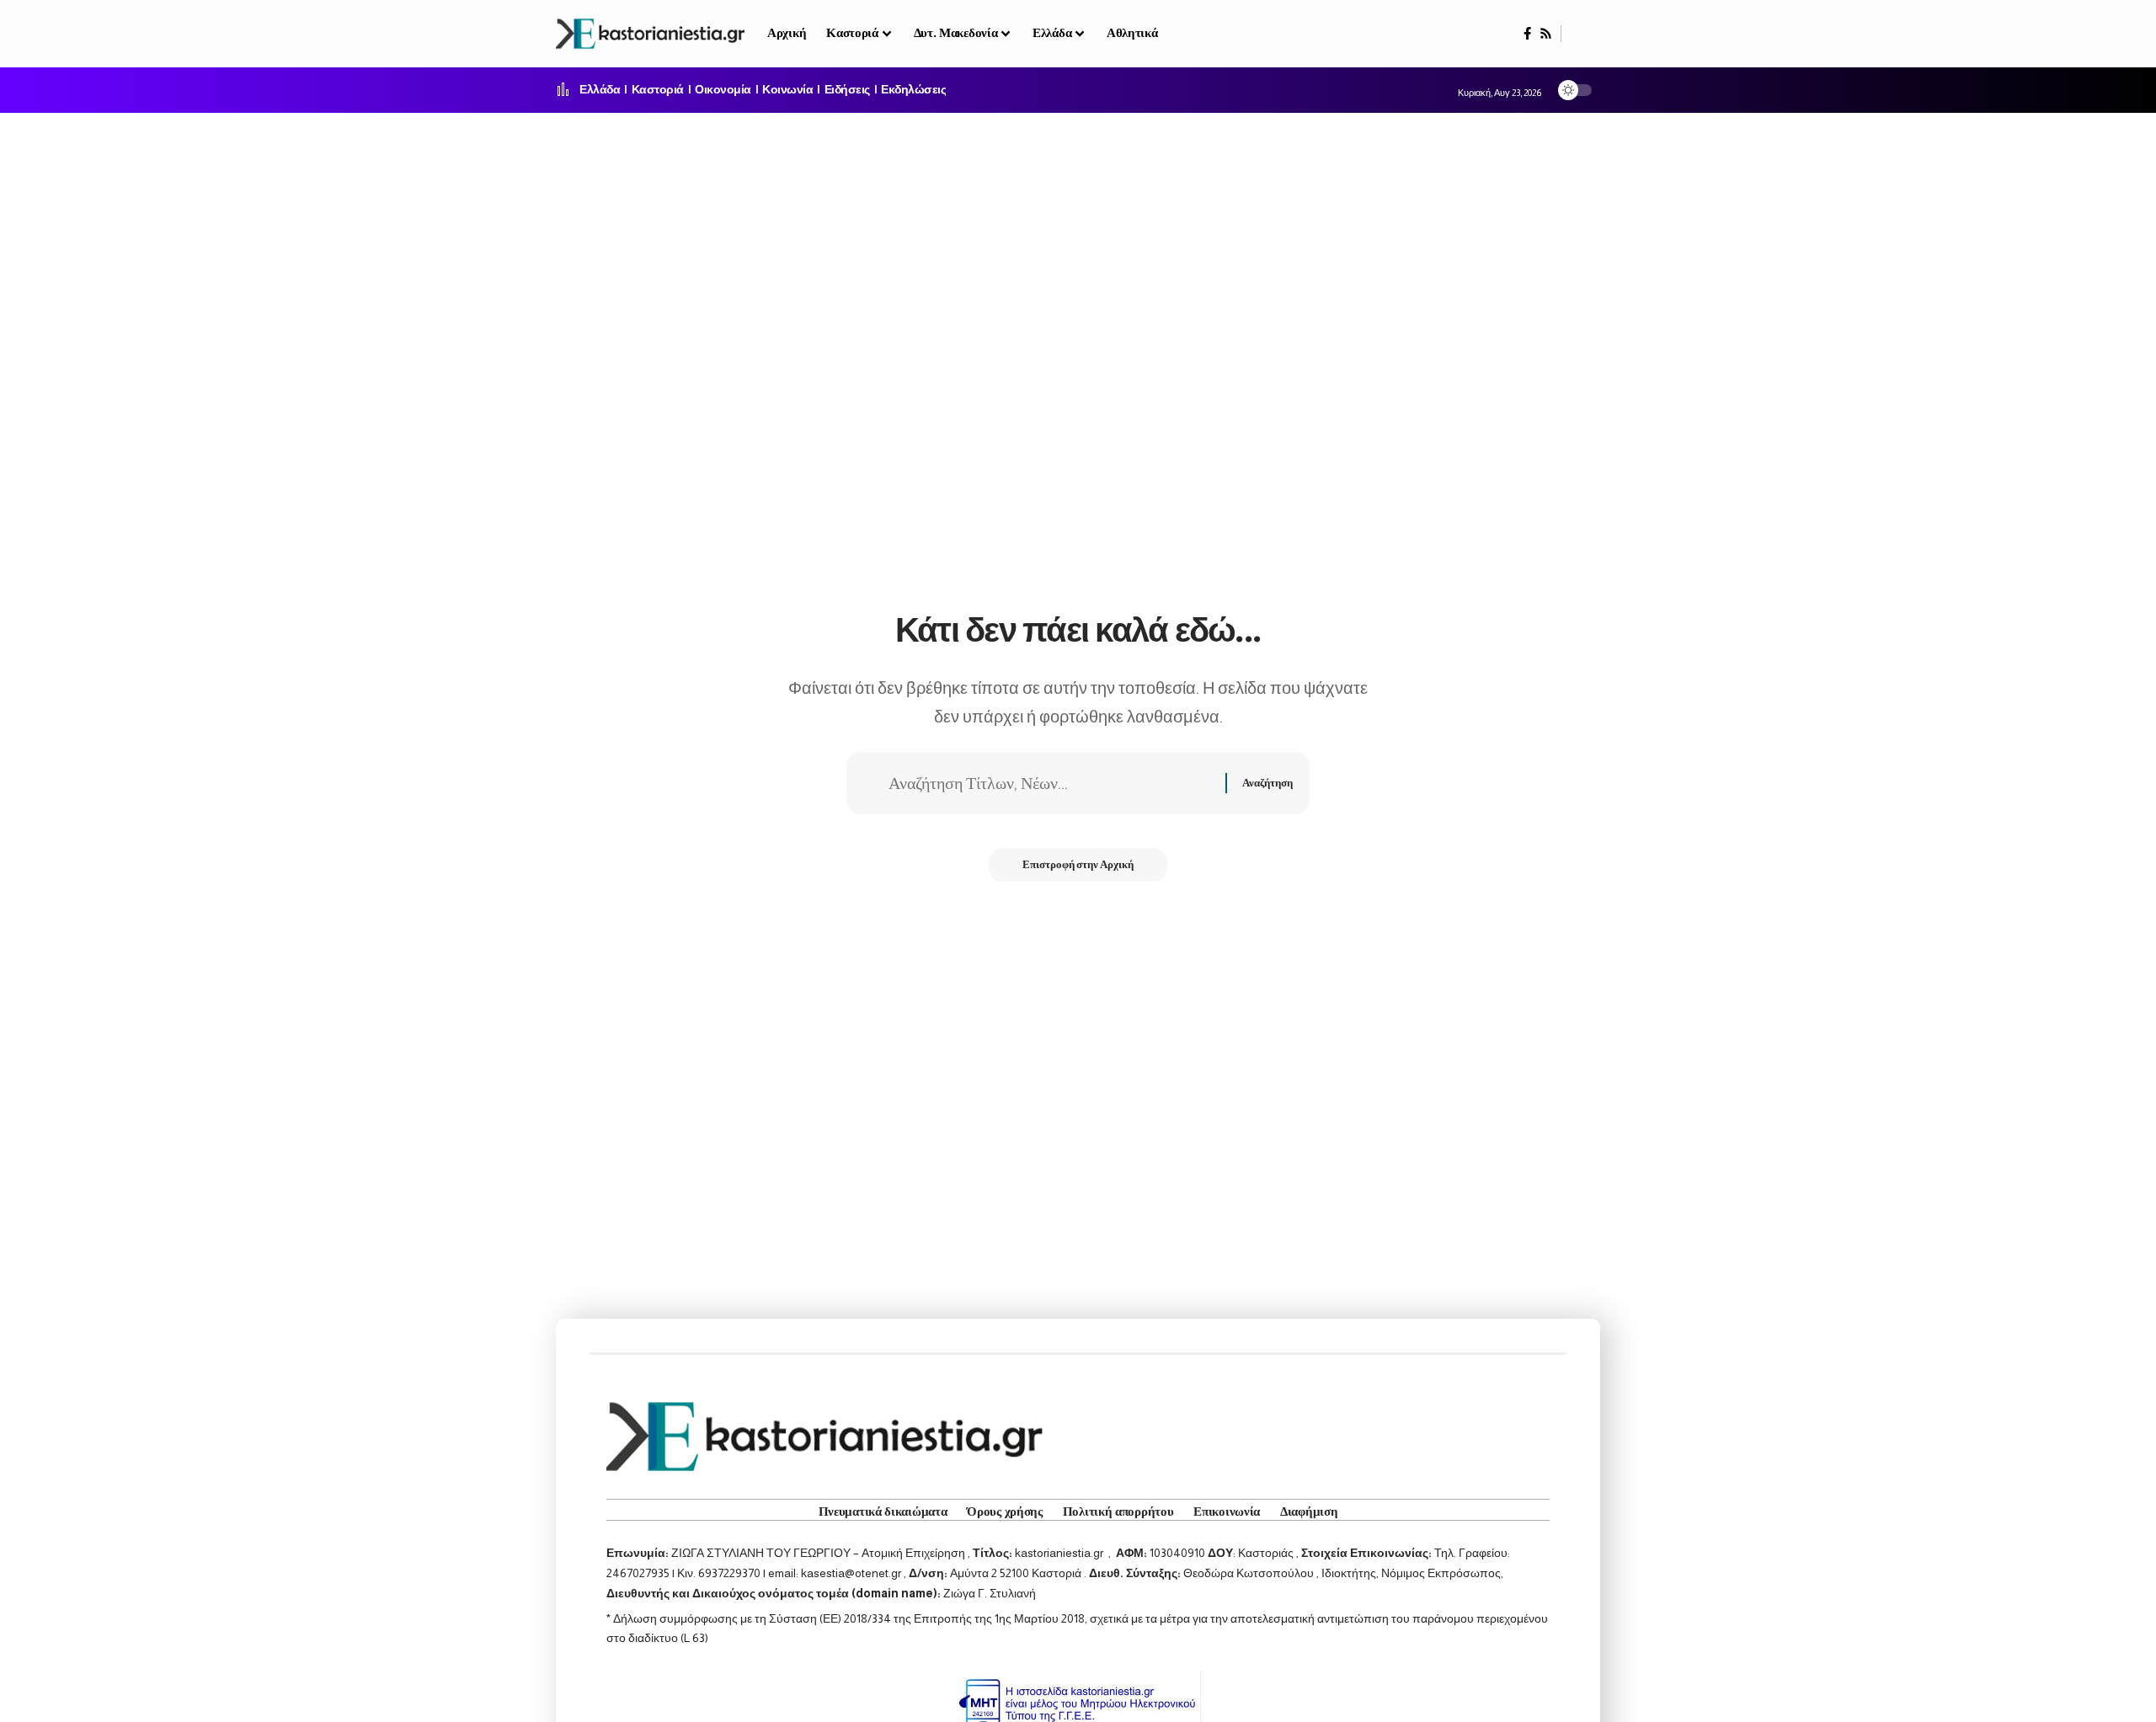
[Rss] (1546, 34)
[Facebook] (1527, 34)
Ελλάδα (600, 90)
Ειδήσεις (847, 90)
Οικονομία (723, 90)
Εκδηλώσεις (913, 90)
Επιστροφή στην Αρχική (1078, 864)
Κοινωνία (787, 90)
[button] (1581, 34)
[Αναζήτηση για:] (1051, 783)
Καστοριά (658, 90)
